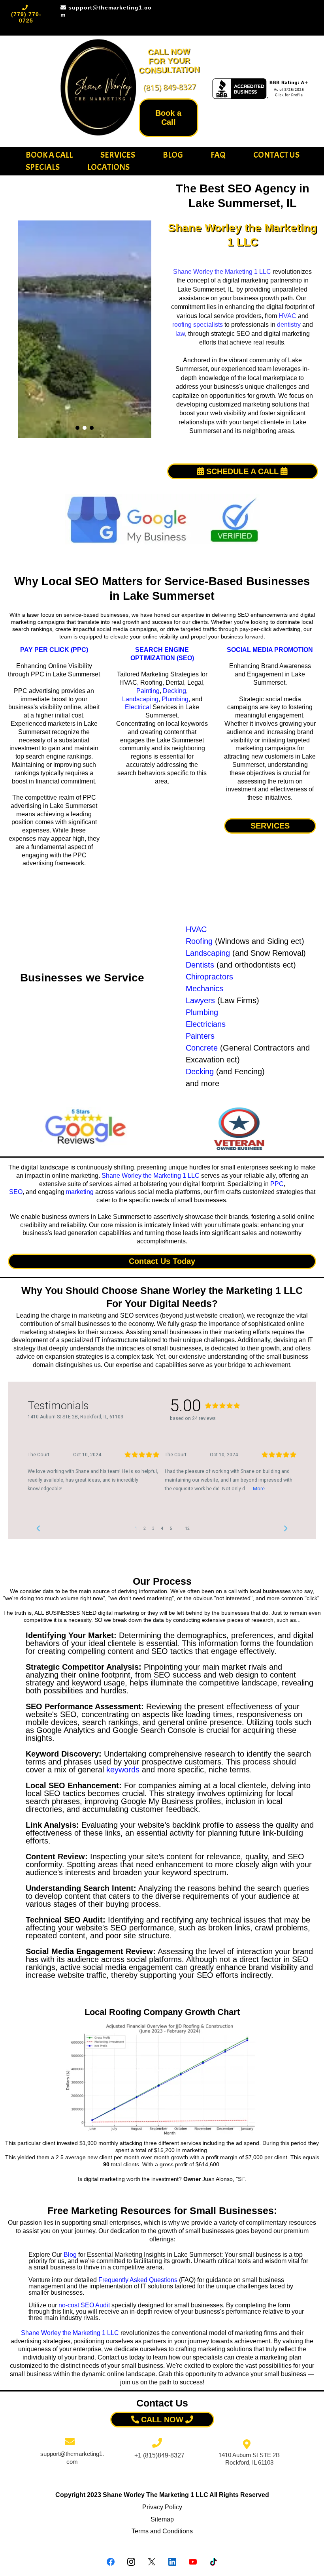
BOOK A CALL (49, 155)
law (180, 334)
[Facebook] (111, 2562)
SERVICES (118, 155)
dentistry (289, 325)
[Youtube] (193, 2562)
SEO (16, 1192)
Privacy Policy (162, 2507)
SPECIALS (43, 167)
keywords (123, 1770)
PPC (277, 1184)
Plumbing (175, 699)
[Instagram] (131, 2562)
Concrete (202, 1048)
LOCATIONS (108, 167)
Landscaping (140, 699)
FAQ (218, 155)
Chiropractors (209, 977)
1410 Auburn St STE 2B (249, 2455)
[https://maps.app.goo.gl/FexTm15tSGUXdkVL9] (85, 1127)
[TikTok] (213, 2562)
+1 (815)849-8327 (159, 2455)
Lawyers (200, 1000)
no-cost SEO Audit (84, 2305)
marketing (80, 1192)
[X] (152, 2562)
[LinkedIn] (172, 2562)
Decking (174, 691)
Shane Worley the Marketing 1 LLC (222, 272)
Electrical (138, 707)
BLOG (173, 155)
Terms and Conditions (162, 2531)
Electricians (206, 1024)
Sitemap (162, 2519)
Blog (70, 2255)
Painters (200, 1036)
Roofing (199, 941)
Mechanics (204, 989)
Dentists (200, 965)
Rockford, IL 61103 (249, 2462)
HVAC (287, 316)
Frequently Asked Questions (138, 2280)
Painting (148, 691)
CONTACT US (276, 155)
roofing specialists (198, 325)
